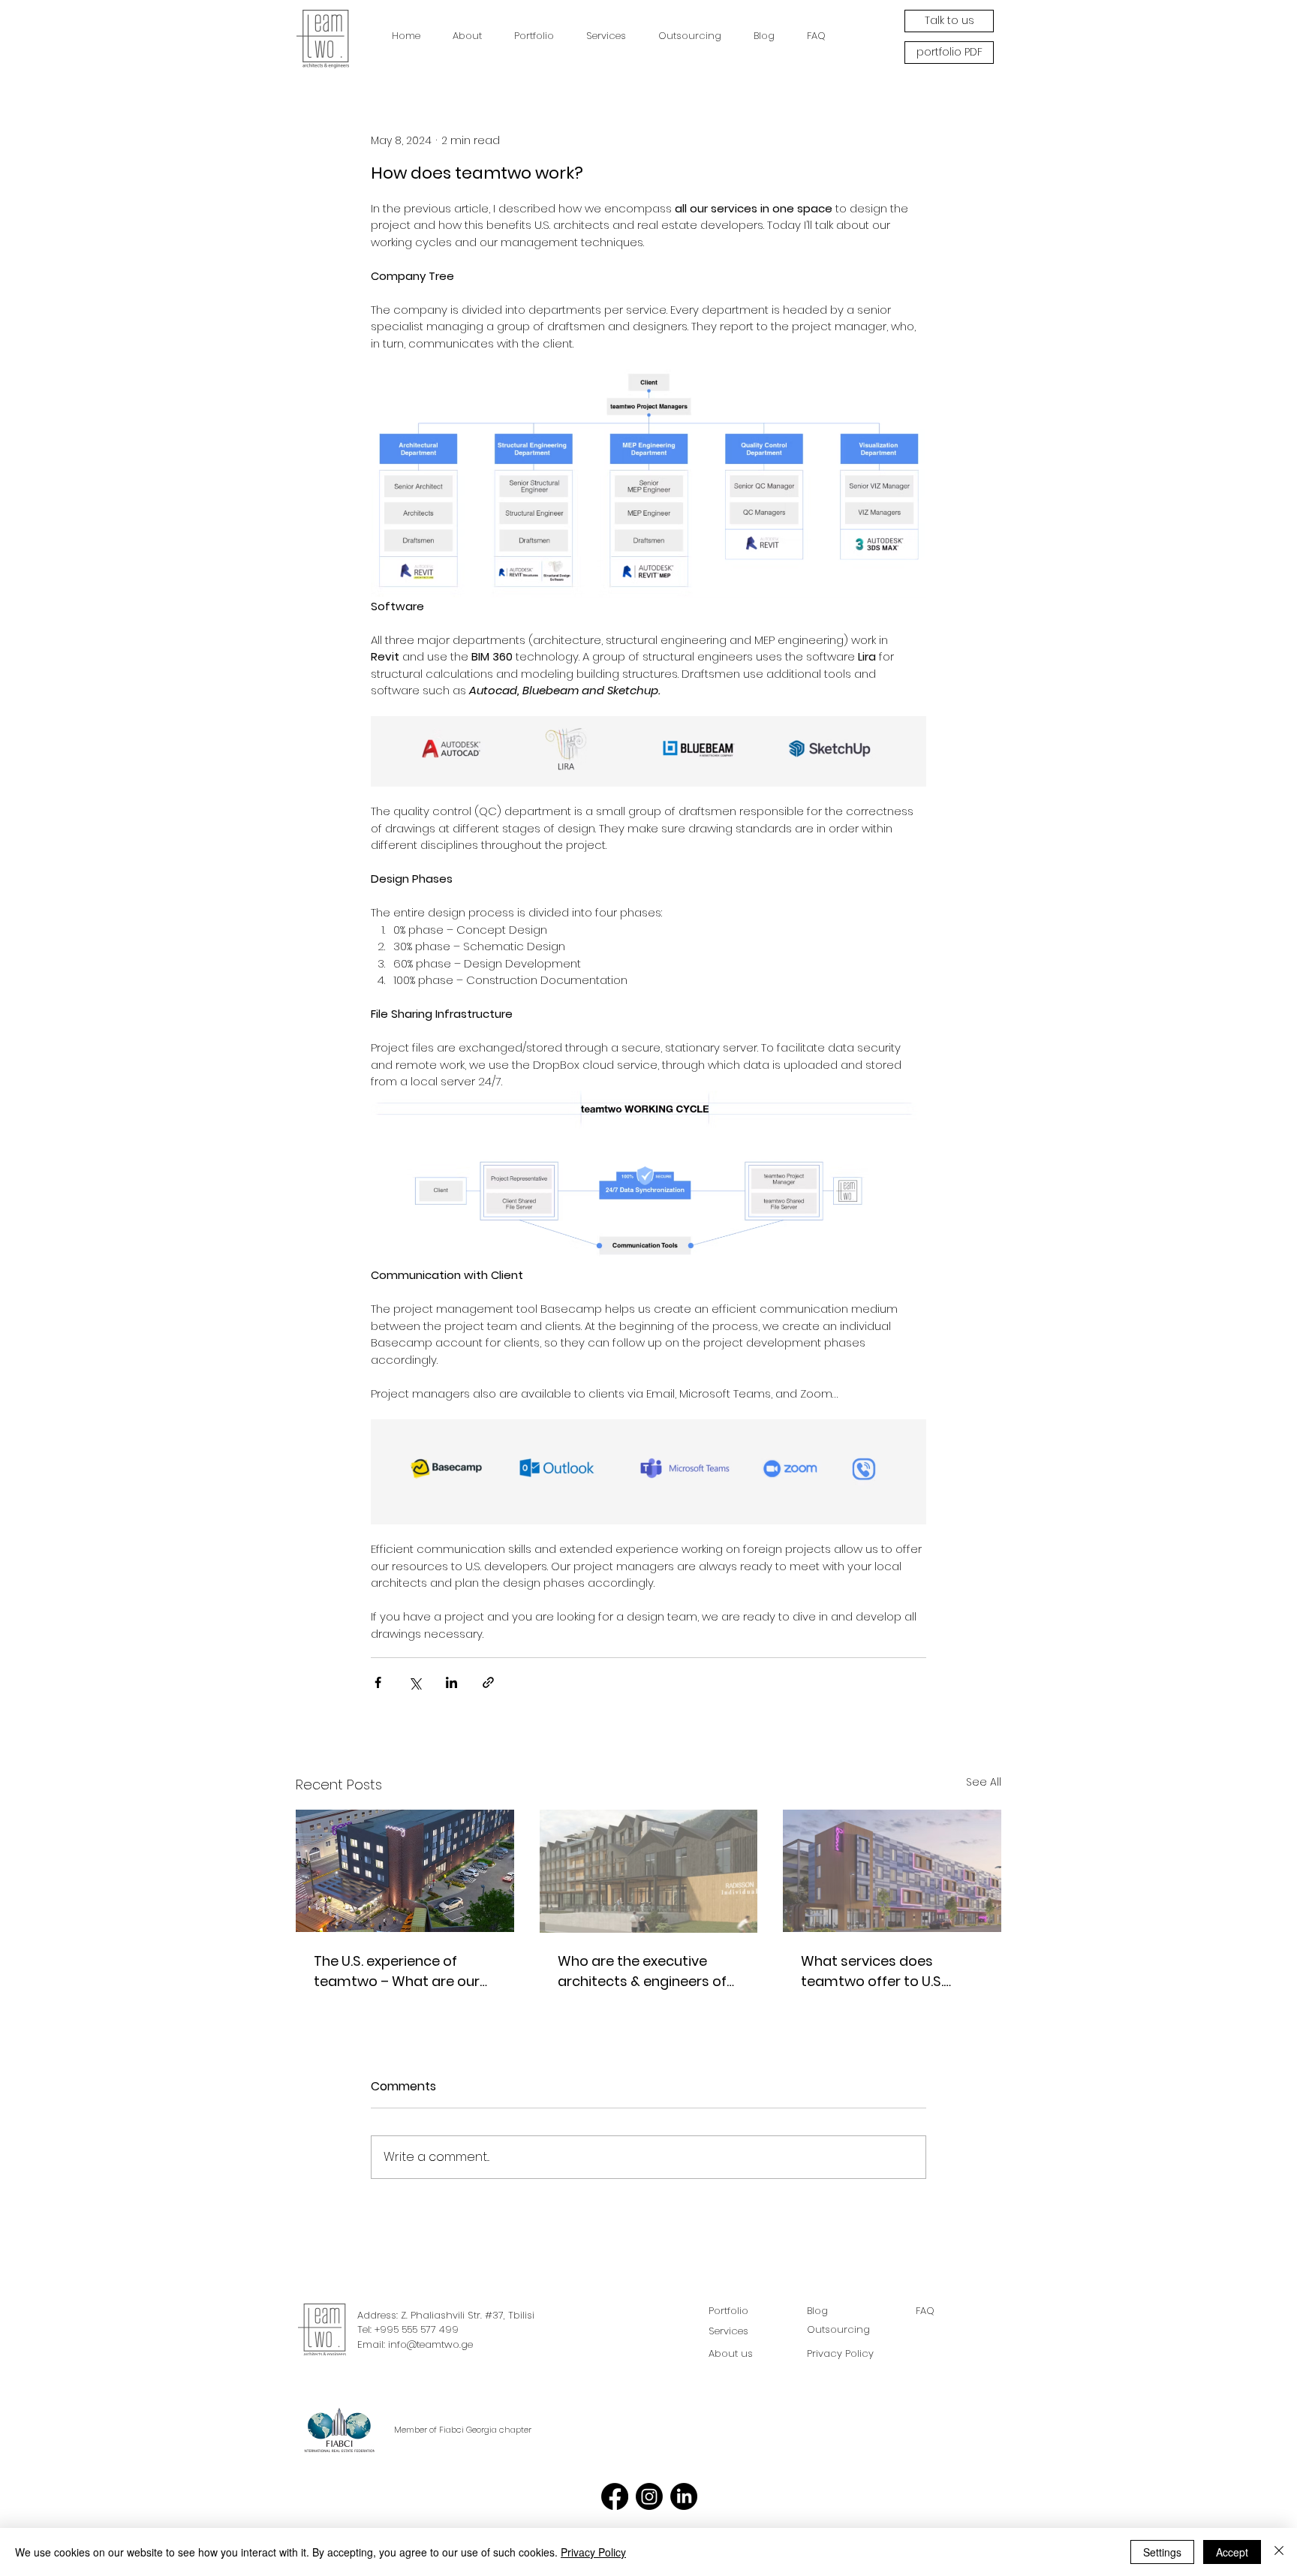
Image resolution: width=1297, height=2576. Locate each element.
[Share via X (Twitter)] (415, 1682)
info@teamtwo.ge (430, 2344)
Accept (1232, 2552)
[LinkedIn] (684, 2496)
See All (984, 1782)
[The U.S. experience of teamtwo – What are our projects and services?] (405, 1871)
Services (728, 2331)
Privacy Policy (593, 2552)
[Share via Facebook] (378, 1682)
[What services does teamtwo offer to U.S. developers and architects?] (892, 1871)
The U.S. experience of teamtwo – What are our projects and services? (397, 1971)
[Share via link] (488, 1682)
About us (731, 2353)
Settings (1162, 2552)
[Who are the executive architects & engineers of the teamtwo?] (649, 1871)
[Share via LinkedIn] (451, 1682)
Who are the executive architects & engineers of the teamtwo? (642, 1971)
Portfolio (728, 2311)
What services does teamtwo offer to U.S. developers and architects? (872, 1971)
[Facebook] (615, 2496)
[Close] (1279, 2552)
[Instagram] (649, 2496)
